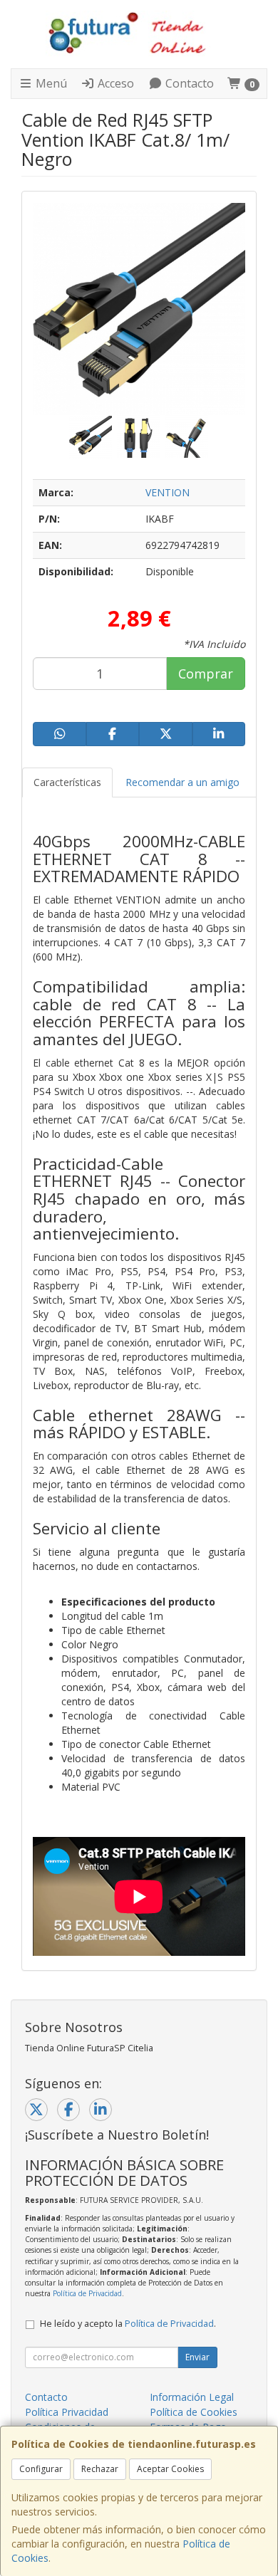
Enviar (197, 2357)
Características (67, 782)
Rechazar (100, 2469)
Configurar (41, 2469)
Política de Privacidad (87, 2293)
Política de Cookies (194, 2412)
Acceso (114, 83)
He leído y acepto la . (128, 2324)
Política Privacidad (67, 2412)
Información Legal (192, 2397)
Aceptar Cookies (170, 2469)
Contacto (188, 83)
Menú (50, 83)
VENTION (168, 492)
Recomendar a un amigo (182, 782)
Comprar (206, 674)
